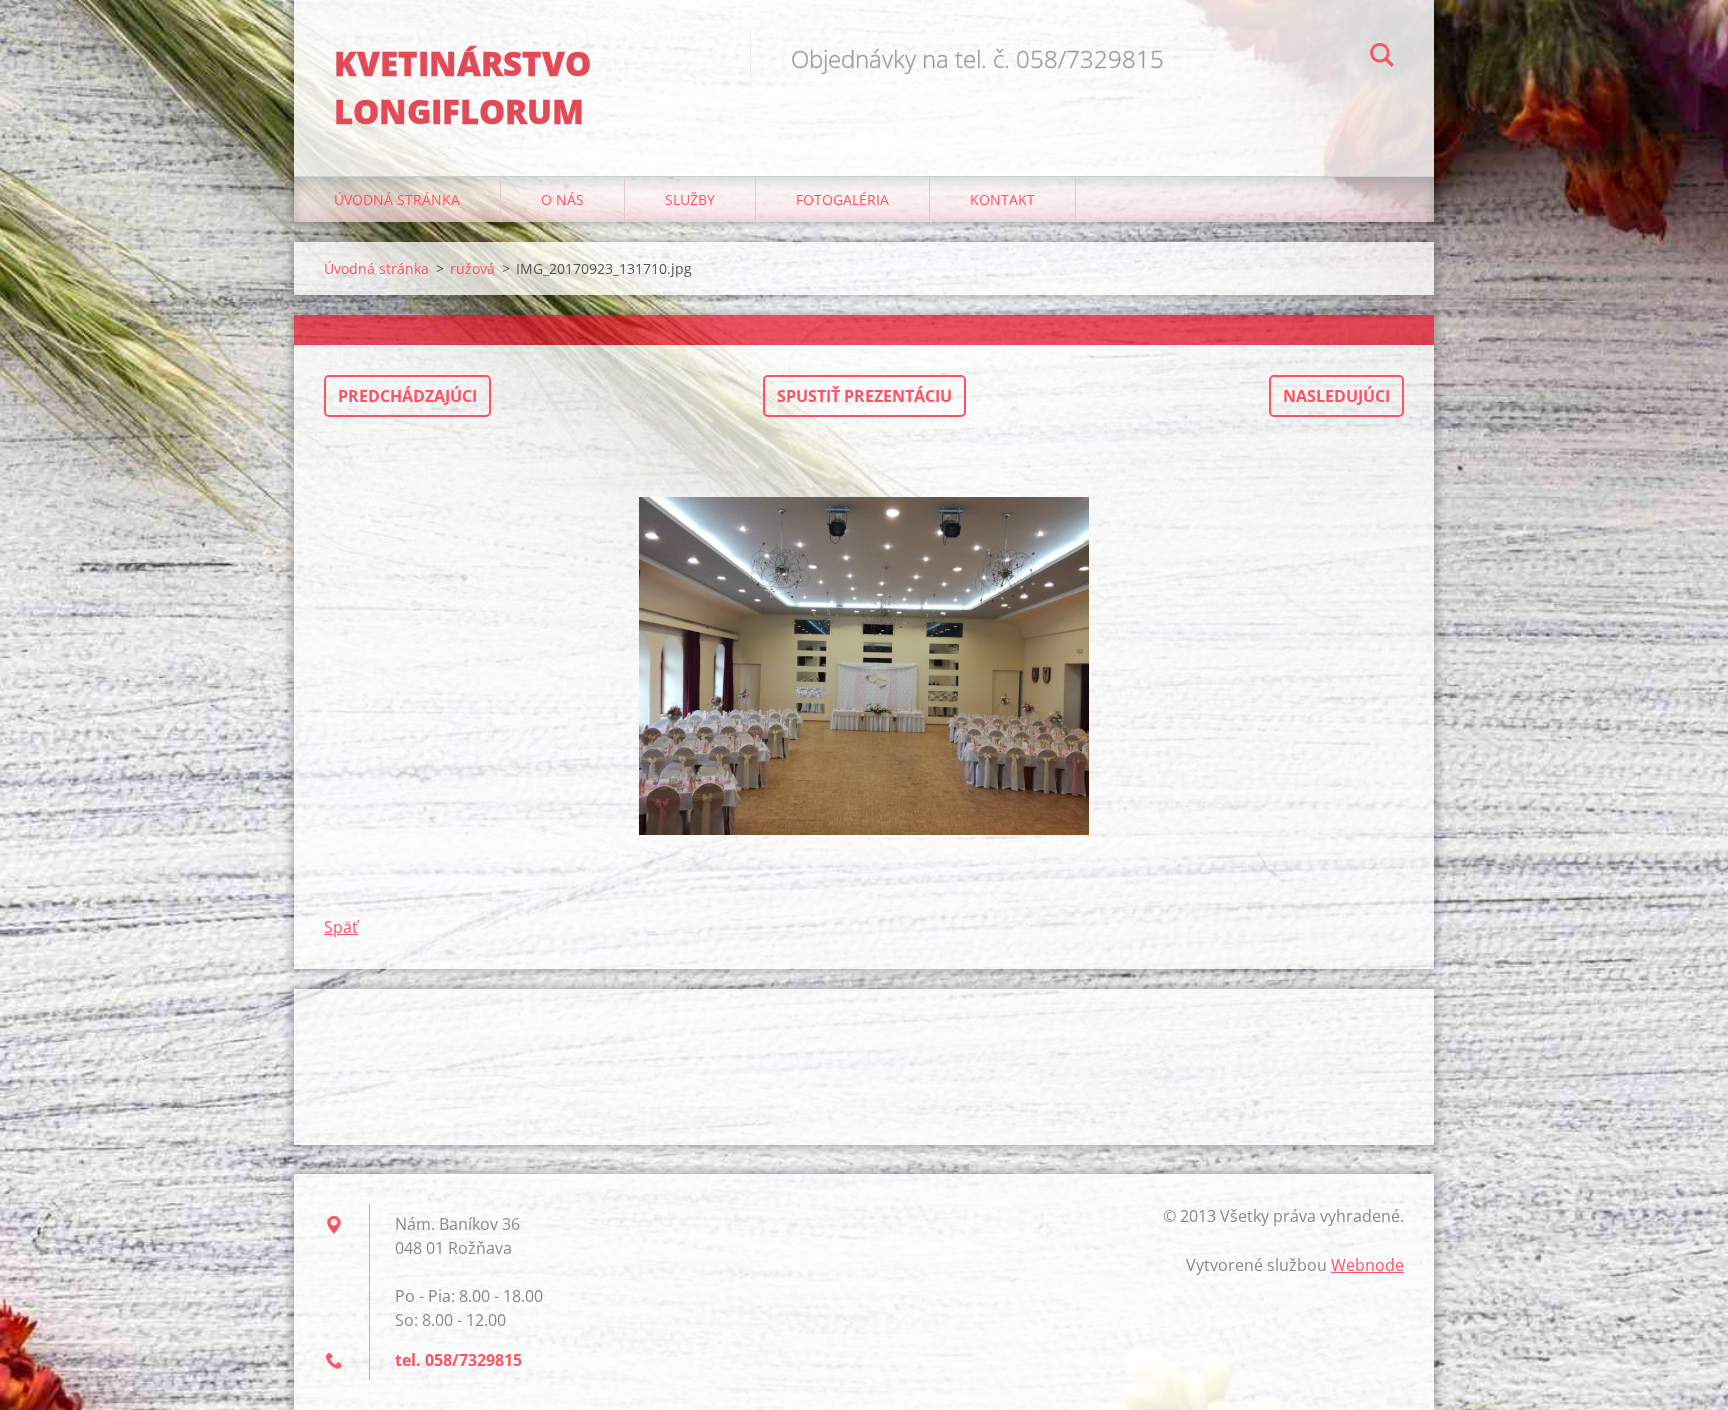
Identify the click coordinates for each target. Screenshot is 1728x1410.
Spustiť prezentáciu (864, 396)
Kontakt (1002, 199)
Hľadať (1382, 58)
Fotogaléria (842, 199)
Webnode (1367, 1265)
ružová (472, 268)
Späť (341, 927)
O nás (562, 199)
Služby (690, 199)
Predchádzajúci (407, 396)
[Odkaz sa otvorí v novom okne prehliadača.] (864, 666)
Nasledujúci (1336, 396)
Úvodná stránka (397, 199)
